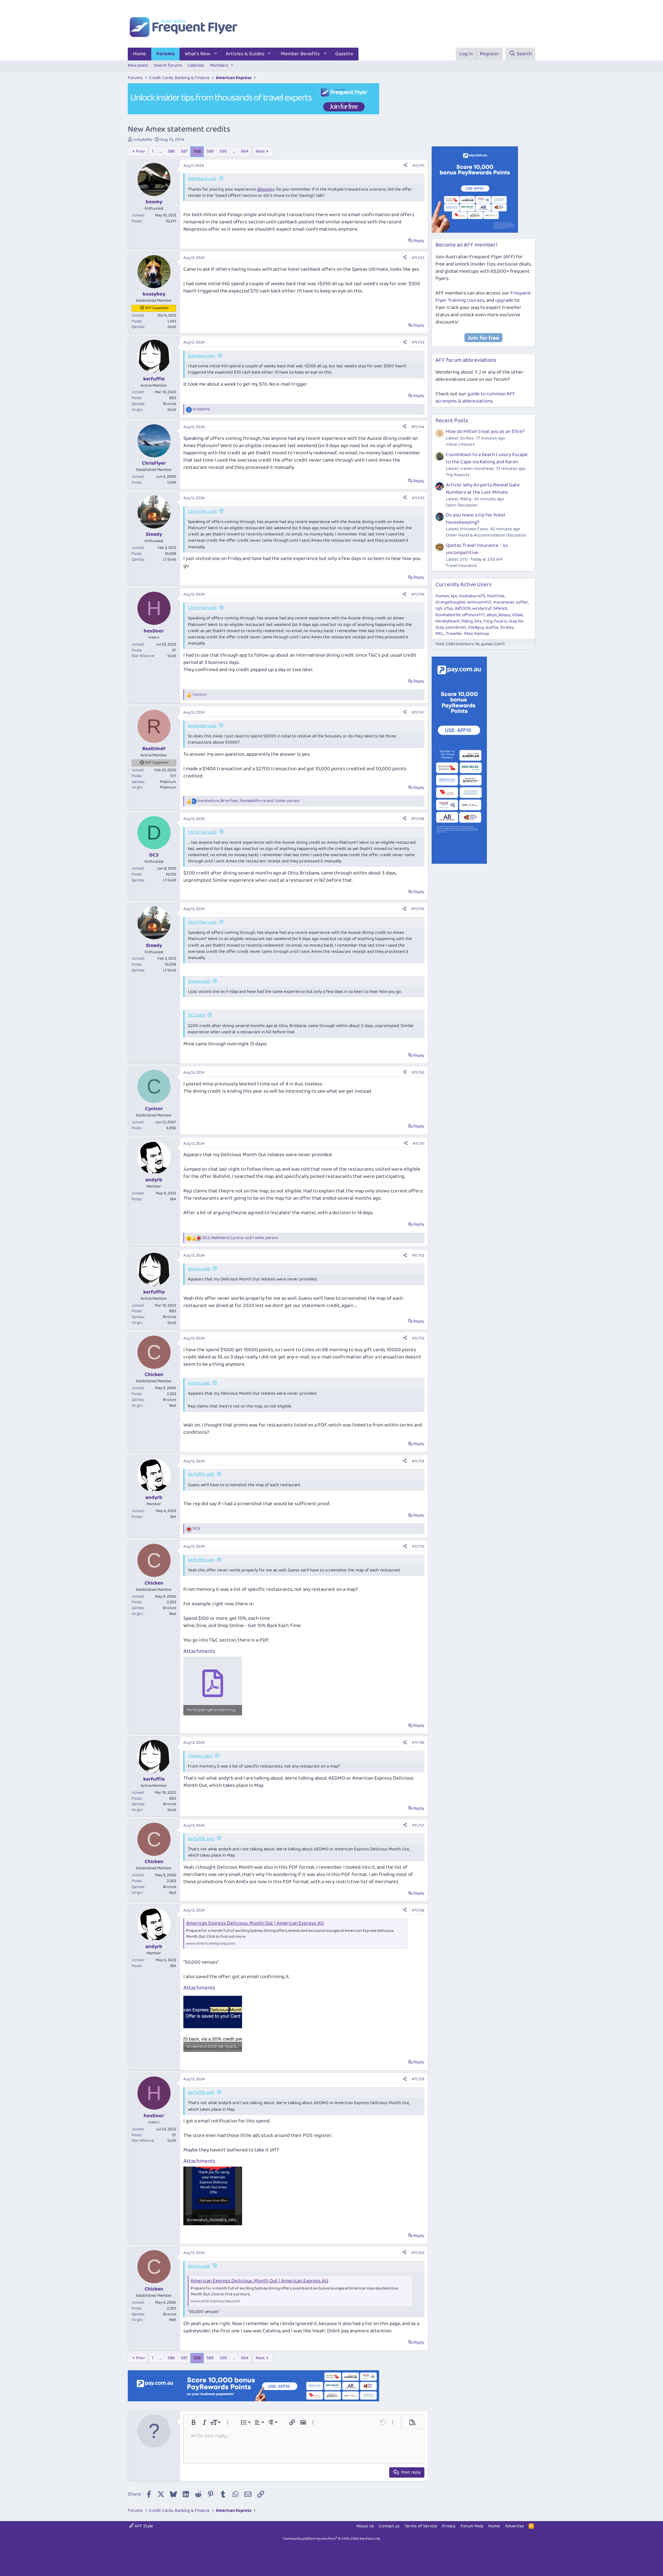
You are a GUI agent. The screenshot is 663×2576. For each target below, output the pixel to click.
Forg (488, 621)
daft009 (462, 608)
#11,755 (418, 1546)
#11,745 (418, 498)
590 (223, 151)
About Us (365, 2526)
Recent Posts (452, 421)
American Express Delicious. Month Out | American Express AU (255, 1923)
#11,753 (418, 1338)
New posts (138, 65)
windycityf (482, 608)
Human (442, 596)
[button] (216, 54)
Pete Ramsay (477, 634)
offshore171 (473, 615)
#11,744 (418, 427)
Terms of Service (421, 2526)
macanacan (504, 602)
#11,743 (418, 342)
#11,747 (418, 712)
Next (260, 151)
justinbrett (456, 627)
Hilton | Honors (460, 444)
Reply (419, 241)
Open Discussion (462, 505)
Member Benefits (300, 54)
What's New (198, 54)
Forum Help (472, 2526)
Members (219, 65)
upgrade (504, 300)
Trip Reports (458, 475)
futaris (501, 621)
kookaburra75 (472, 596)
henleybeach (448, 621)
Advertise (515, 2526)
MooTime (496, 596)
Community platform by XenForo (332, 2539)
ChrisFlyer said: (202, 511)
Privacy (449, 2526)
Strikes (507, 627)
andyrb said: (199, 1269)
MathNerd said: (202, 179)
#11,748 (418, 819)
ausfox (492, 627)
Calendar (196, 65)
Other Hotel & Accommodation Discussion (486, 535)
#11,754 (418, 1461)
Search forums (168, 65)
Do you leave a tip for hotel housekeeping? (475, 519)
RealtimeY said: (202, 726)
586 (171, 151)
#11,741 (418, 166)
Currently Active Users (464, 585)
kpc (454, 596)
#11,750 (418, 1072)
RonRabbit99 (448, 615)
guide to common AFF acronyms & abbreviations (475, 398)
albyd (492, 615)
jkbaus (504, 615)
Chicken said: (200, 1756)
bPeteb (500, 608)
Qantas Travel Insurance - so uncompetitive (477, 549)
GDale (518, 615)
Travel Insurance (461, 566)
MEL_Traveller (449, 634)
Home (140, 54)
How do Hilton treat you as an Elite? (485, 432)
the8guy (476, 627)
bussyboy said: (201, 356)
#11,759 (418, 2079)
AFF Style (143, 2526)
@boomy (266, 189)
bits (478, 621)
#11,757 (418, 1825)
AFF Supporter (157, 308)
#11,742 (418, 258)
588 (197, 151)
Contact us (389, 2526)
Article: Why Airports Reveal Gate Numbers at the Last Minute (483, 489)
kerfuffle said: (201, 1474)
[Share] (405, 166)
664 (245, 151)
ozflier (522, 602)
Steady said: (199, 981)
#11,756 (418, 1742)
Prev (140, 151)
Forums (165, 54)
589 (210, 151)
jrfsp (448, 608)
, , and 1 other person (249, 801)
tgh (439, 608)
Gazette (344, 54)
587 (184, 151)
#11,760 (418, 2253)
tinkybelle (143, 140)
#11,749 (418, 909)
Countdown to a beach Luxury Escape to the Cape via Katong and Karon (487, 458)
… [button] (161, 151)
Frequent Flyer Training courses (483, 297)
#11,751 (419, 1144)
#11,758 (418, 1910)
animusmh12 (479, 602)
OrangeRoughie (450, 602)
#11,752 (418, 1255)
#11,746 (418, 594)
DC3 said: (196, 1015)
